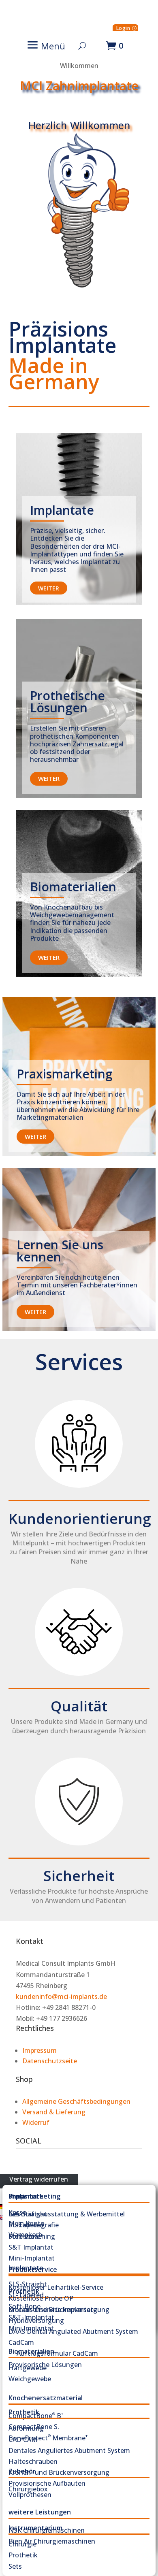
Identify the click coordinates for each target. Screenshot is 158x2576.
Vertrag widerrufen (39, 2179)
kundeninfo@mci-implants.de (61, 1996)
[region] (79, 181)
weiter (49, 588)
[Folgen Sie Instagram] (38, 2164)
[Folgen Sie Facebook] (22, 2164)
